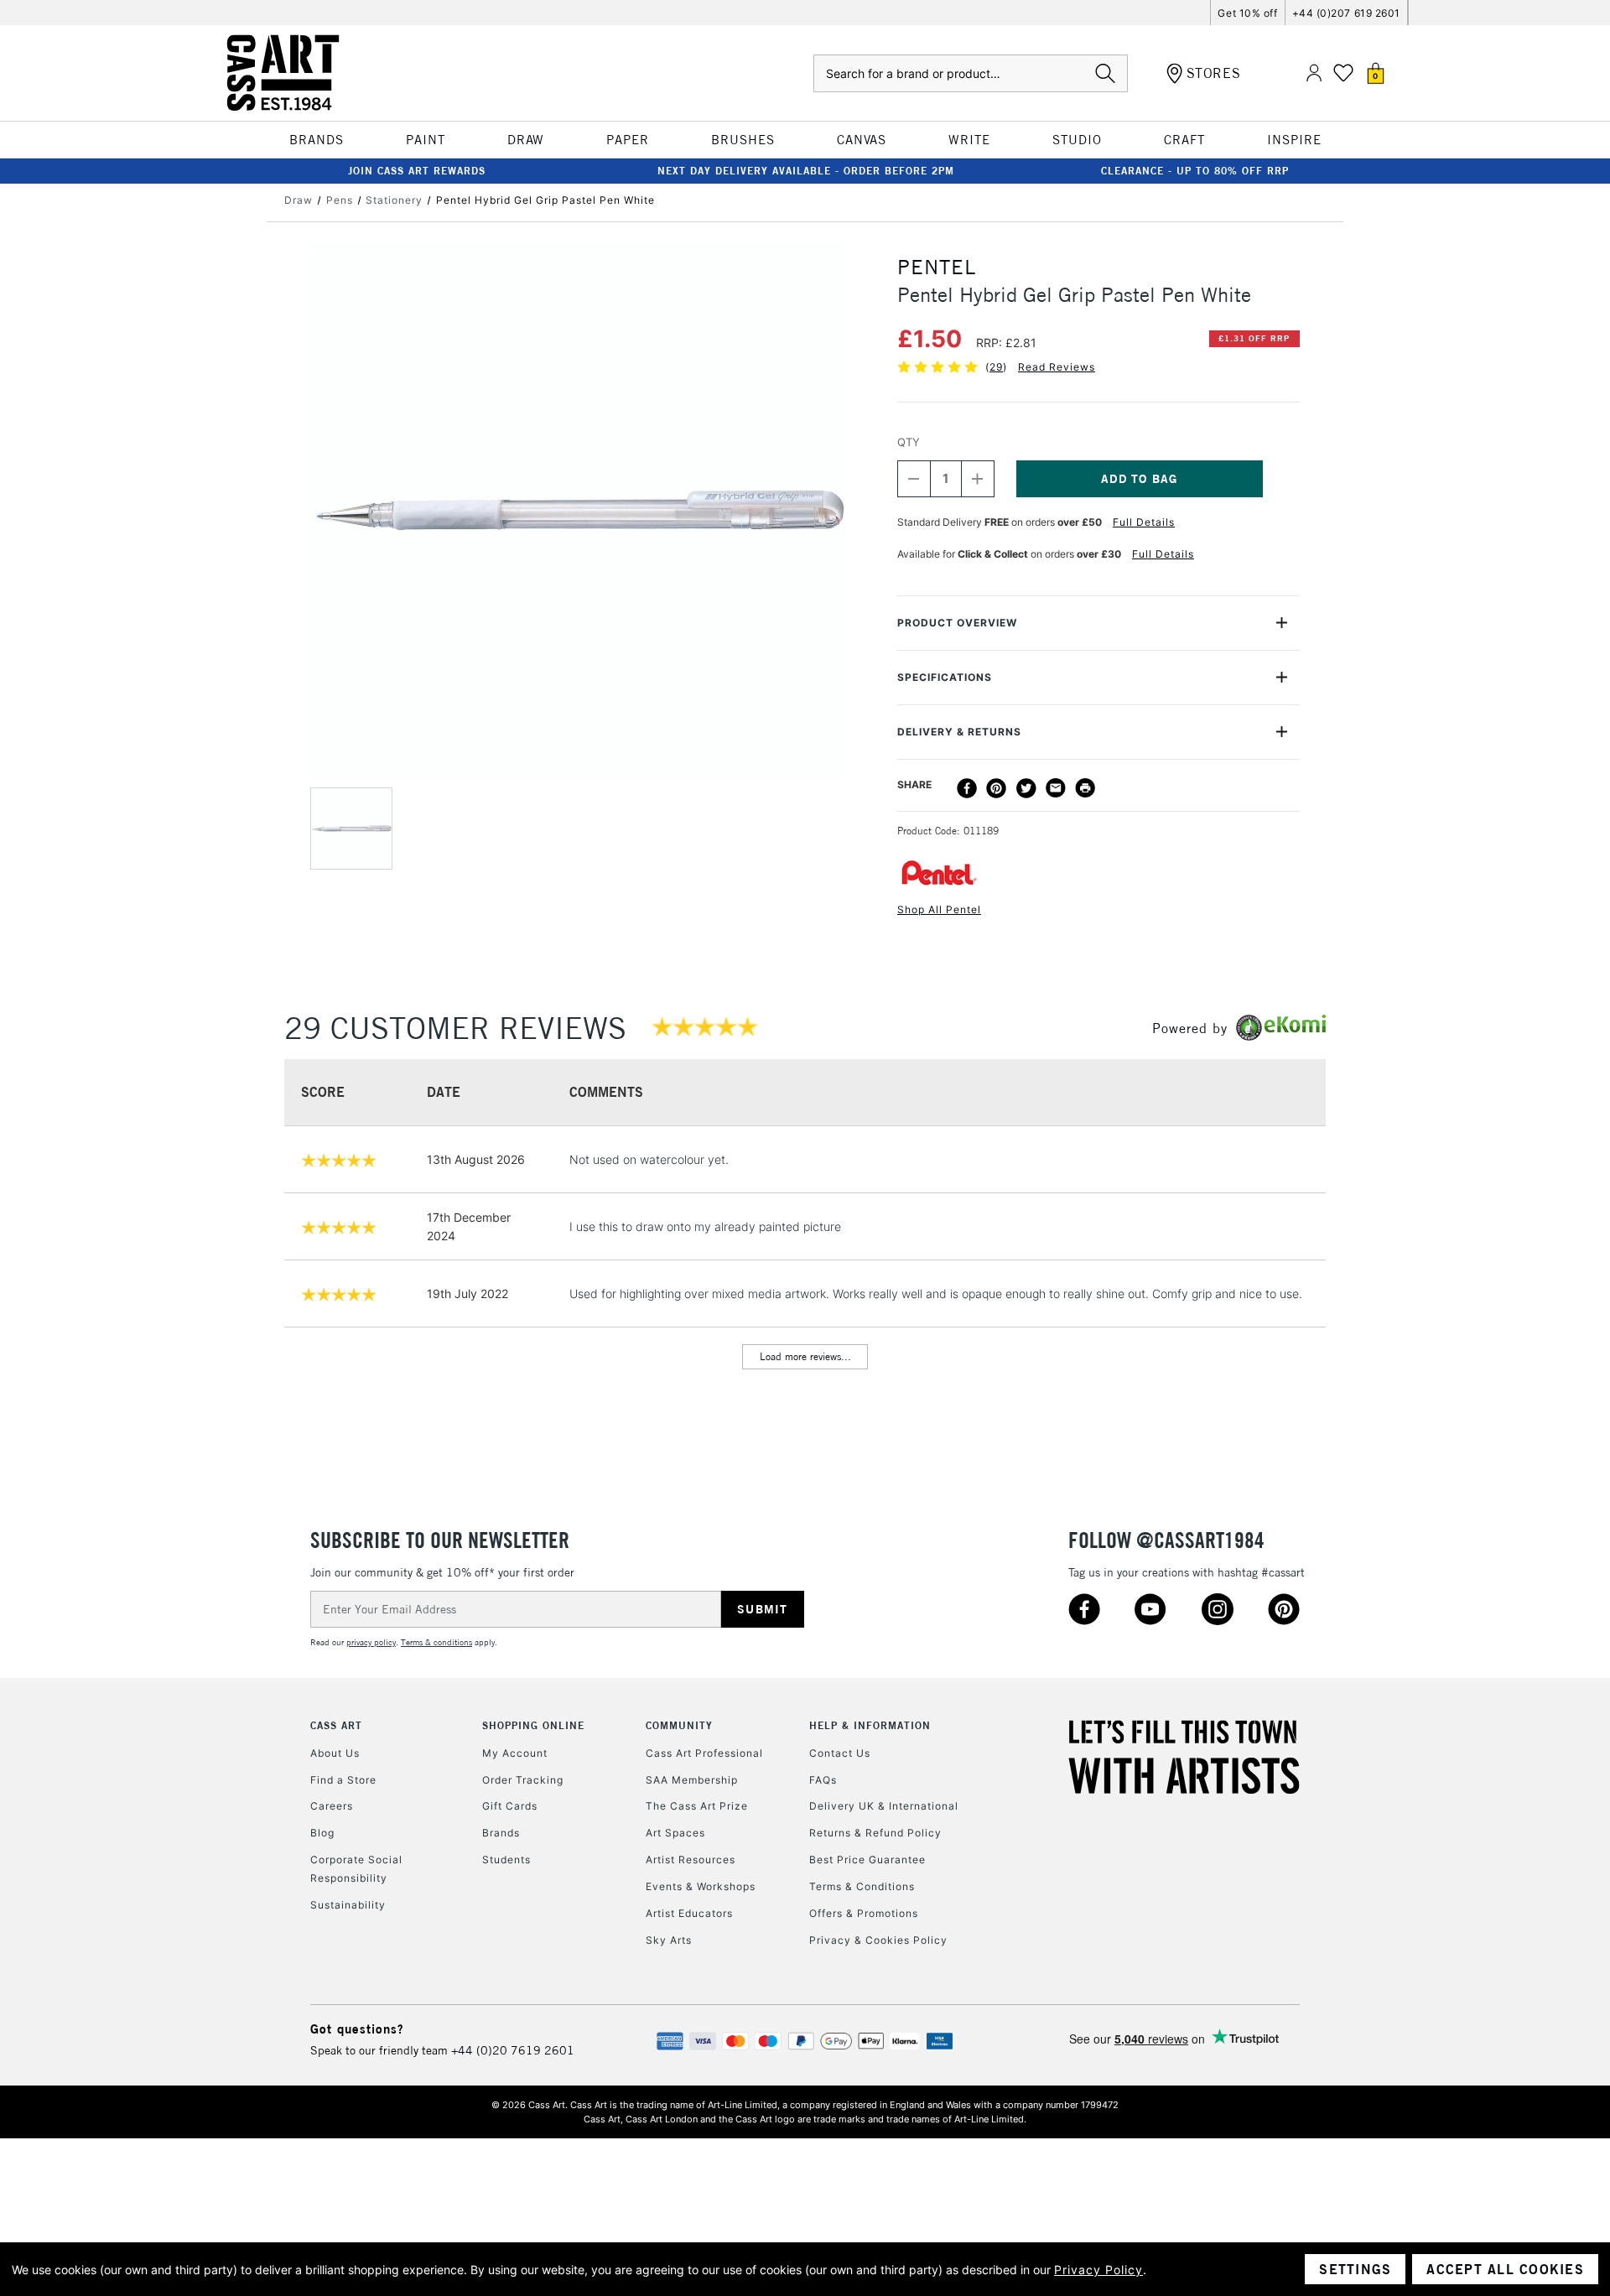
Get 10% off (1247, 13)
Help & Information (870, 1725)
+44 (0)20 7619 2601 (513, 2050)
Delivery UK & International (884, 1806)
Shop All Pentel (939, 909)
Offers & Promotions (864, 1913)
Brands (501, 1833)
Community (679, 1725)
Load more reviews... (805, 1356)
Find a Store (343, 1780)
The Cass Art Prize (697, 1806)
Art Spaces (675, 1833)
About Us (335, 1753)
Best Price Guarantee (867, 1860)
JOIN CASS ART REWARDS (417, 171)
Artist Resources (691, 1860)
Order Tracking (523, 1780)
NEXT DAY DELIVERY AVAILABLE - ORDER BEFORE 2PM (806, 171)
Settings (1355, 2269)
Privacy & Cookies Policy (878, 1940)
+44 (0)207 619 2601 (1346, 13)
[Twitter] (1026, 788)
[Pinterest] (996, 788)
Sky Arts (669, 1940)
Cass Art (336, 1725)
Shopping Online (533, 1725)
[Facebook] (967, 788)
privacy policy (371, 1642)
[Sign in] (1314, 73)
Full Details (1144, 522)
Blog (322, 1833)
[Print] (1085, 788)
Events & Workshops (701, 1886)
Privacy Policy (1098, 2270)
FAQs (823, 1780)
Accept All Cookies (1505, 2269)
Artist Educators (689, 1913)
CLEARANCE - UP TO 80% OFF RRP (1195, 171)
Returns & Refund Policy (875, 1833)
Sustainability (348, 1905)
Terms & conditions (436, 1642)
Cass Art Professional (704, 1753)
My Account (515, 1753)
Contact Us (840, 1753)
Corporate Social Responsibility (356, 1869)
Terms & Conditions (862, 1886)
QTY (909, 442)
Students (506, 1860)
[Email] (1056, 788)
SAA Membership (692, 1780)
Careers (332, 1806)
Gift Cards (510, 1806)
